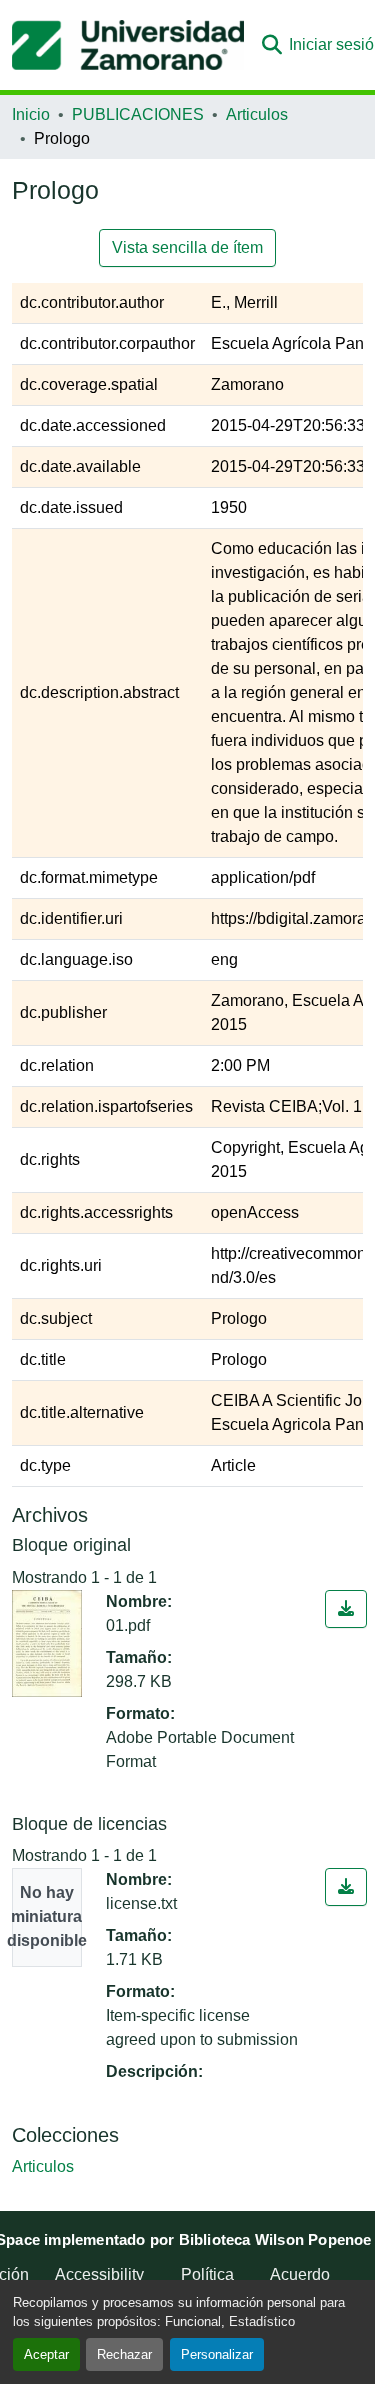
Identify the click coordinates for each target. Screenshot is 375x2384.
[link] (346, 1609)
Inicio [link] (31, 114)
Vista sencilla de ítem (187, 247)
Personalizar (217, 2354)
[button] (128, 45)
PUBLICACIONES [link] (138, 114)
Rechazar (124, 2354)
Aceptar (46, 2354)
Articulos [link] (257, 114)
